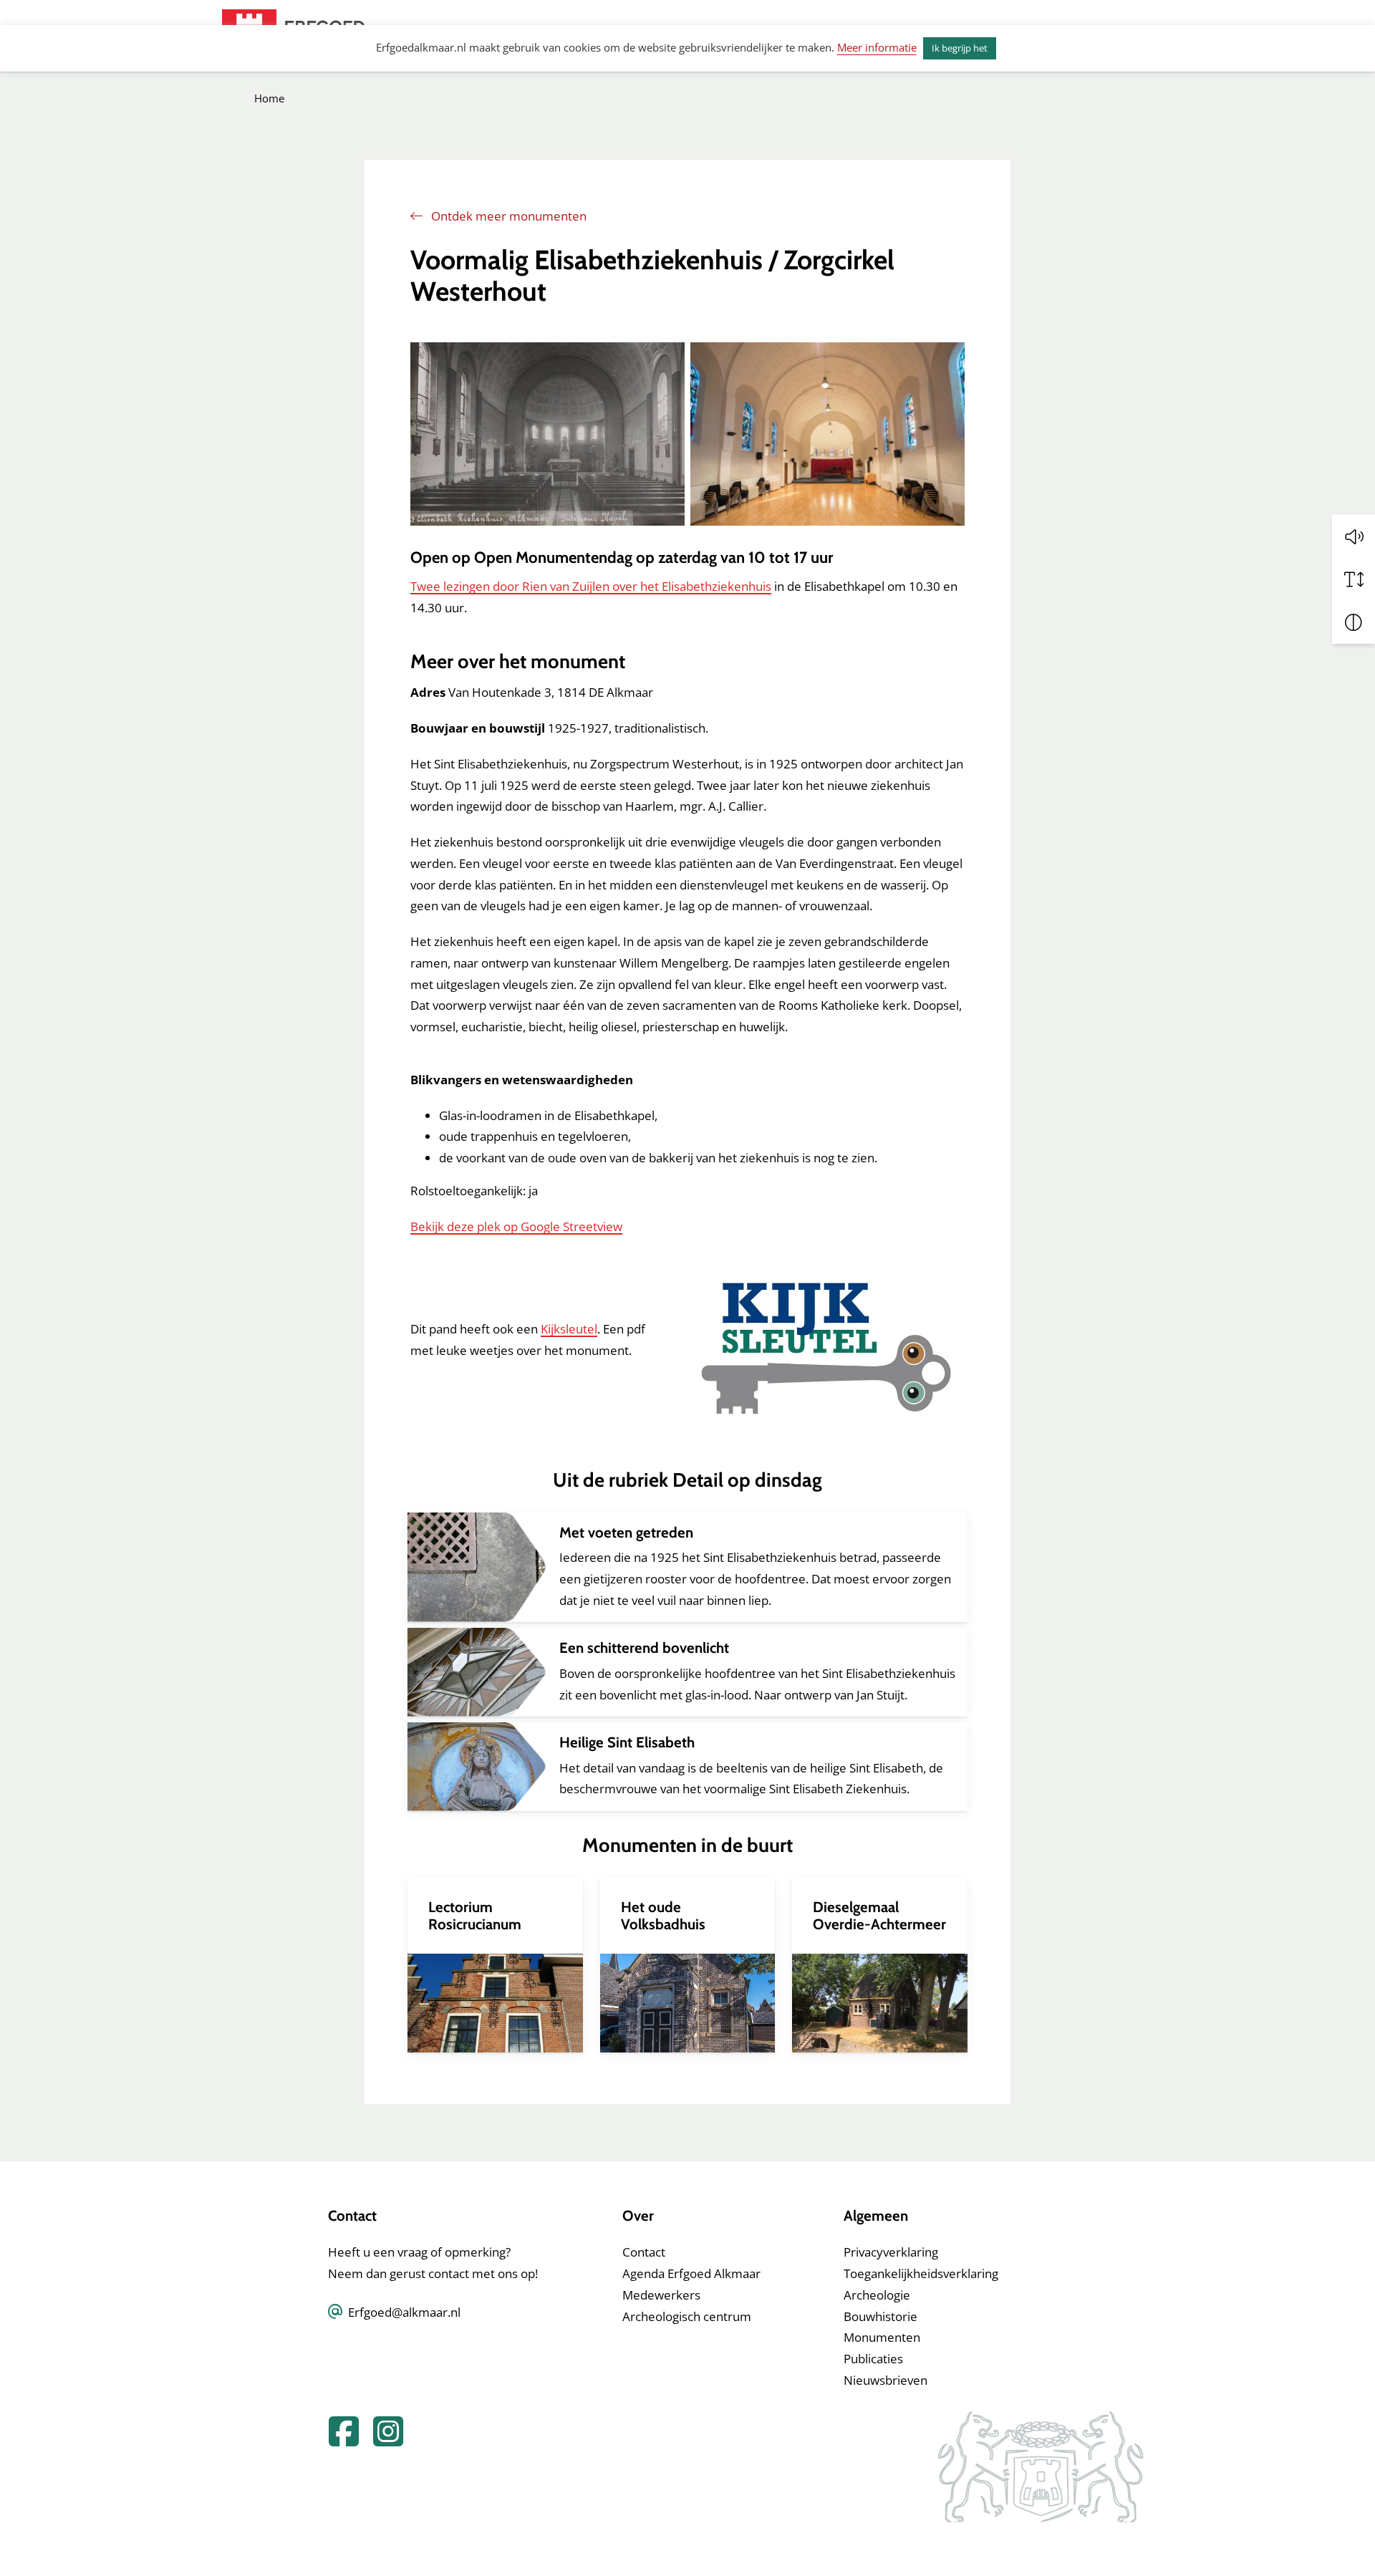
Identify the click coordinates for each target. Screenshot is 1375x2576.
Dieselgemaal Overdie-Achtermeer (879, 1915)
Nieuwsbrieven (886, 2380)
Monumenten (882, 2337)
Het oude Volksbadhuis (663, 1915)
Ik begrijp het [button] (960, 48)
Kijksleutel (569, 1329)
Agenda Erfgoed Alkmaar (691, 2273)
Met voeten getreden (626, 1532)
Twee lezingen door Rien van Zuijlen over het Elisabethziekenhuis (591, 586)
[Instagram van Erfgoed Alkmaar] (382, 2440)
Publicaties (873, 2359)
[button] (1354, 536)
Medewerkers (661, 2295)
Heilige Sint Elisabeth (627, 1742)
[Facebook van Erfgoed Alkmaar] (339, 2440)
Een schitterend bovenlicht (644, 1648)
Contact (644, 2252)
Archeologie (877, 2295)
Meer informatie (877, 47)
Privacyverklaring (891, 2252)
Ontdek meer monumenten (507, 216)
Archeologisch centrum (687, 2316)
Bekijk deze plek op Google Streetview (516, 1226)
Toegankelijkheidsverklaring (921, 2273)
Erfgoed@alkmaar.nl (404, 2312)
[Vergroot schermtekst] (1354, 579)
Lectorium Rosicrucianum (475, 1915)
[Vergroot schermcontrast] (1354, 622)
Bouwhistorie (881, 2316)
